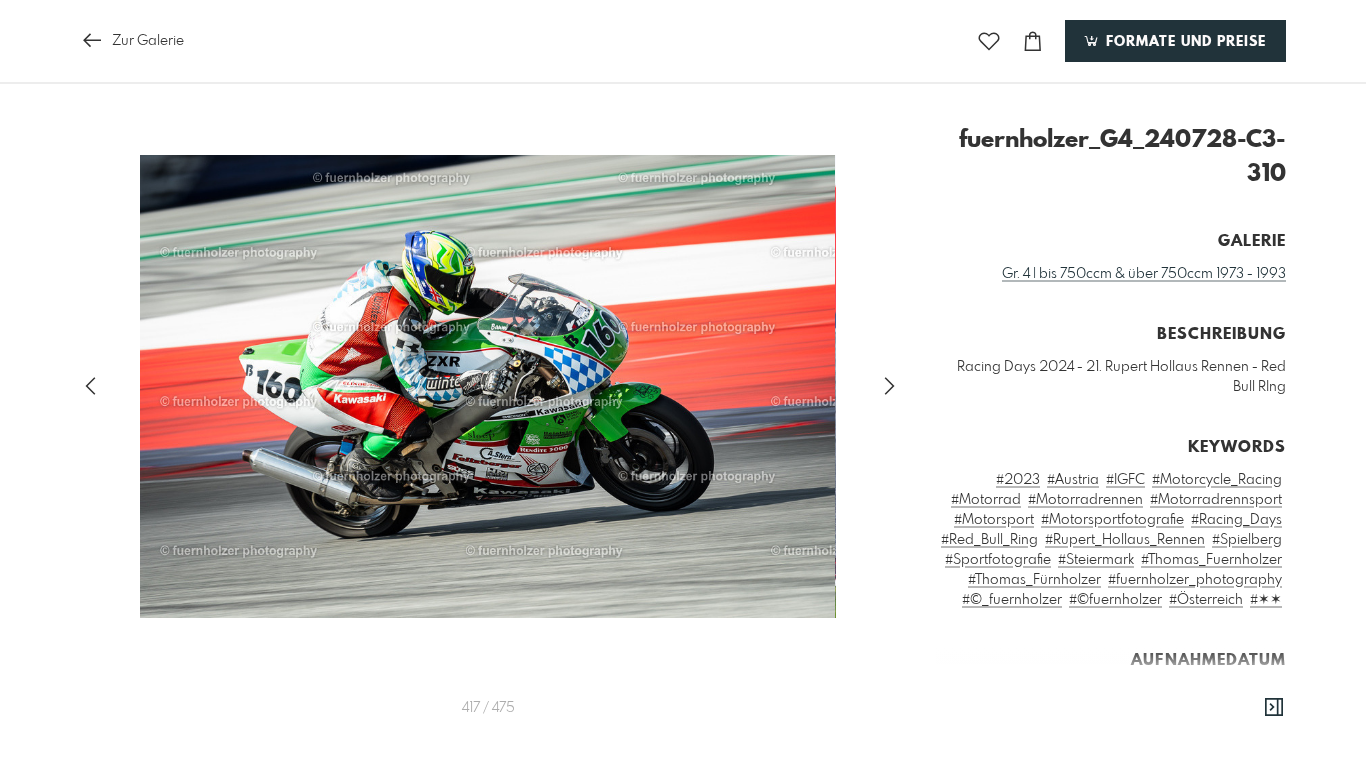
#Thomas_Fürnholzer (1034, 580)
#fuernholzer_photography (1195, 580)
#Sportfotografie (998, 560)
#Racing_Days (1236, 520)
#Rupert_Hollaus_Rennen (1125, 540)
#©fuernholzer (1115, 600)
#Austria (1073, 480)
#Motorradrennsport (1216, 500)
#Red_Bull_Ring (989, 540)
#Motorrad (986, 500)
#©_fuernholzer (1012, 600)
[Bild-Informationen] (1274, 708)
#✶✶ (1266, 600)
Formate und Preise (1183, 42)
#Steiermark (1096, 560)
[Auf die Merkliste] (989, 41)
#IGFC (1125, 480)
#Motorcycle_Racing (1217, 480)
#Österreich (1206, 600)
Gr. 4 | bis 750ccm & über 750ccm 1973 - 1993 (1144, 274)
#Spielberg (1247, 540)
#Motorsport (994, 520)
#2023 (1018, 480)
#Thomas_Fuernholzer (1211, 560)
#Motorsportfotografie (1112, 520)
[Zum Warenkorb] (1033, 41)
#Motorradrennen (1085, 500)
